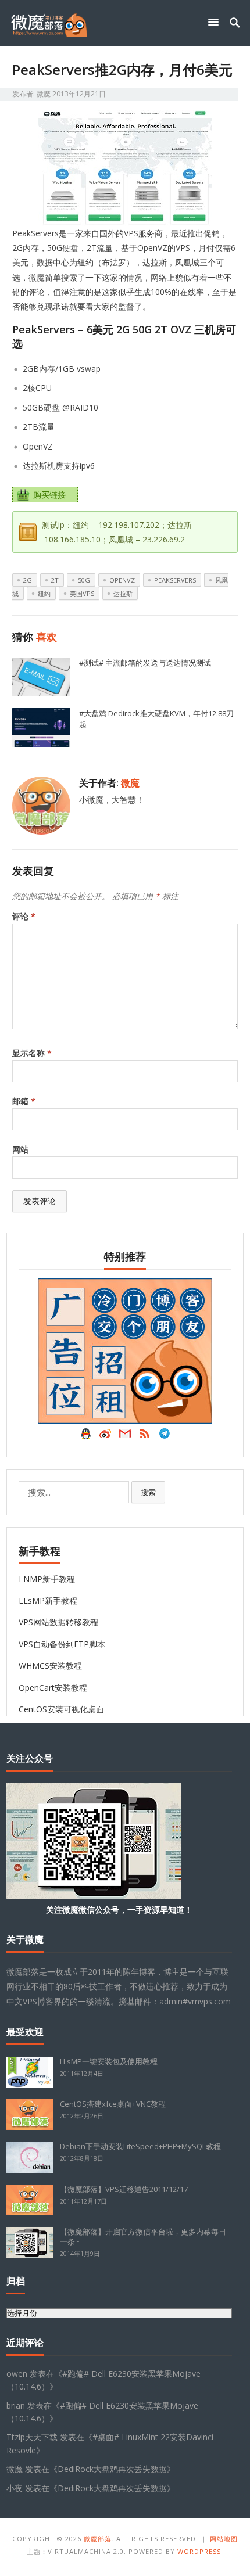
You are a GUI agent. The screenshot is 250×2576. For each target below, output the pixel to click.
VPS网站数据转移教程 (58, 1622)
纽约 (44, 593)
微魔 (44, 94)
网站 (20, 1149)
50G (84, 580)
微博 (105, 1436)
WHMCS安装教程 (50, 1666)
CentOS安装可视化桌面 (61, 1709)
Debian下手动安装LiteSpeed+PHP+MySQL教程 (140, 2146)
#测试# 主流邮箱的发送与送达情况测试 (145, 663)
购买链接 (49, 495)
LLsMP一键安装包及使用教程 (109, 2061)
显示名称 (32, 1053)
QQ (85, 1436)
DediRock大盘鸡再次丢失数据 (112, 2469)
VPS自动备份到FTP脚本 (62, 1644)
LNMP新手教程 (47, 1579)
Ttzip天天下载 (32, 2437)
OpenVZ (122, 580)
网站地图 (224, 2539)
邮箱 (24, 1101)
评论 (24, 916)
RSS (145, 1436)
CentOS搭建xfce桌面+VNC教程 (113, 2104)
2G (28, 580)
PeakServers (175, 580)
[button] (216, 22)
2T (55, 580)
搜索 (148, 1492)
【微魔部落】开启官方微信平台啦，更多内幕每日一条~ (143, 2237)
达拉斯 (123, 593)
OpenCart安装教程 (53, 1688)
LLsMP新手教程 (48, 1600)
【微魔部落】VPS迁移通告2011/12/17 (124, 2189)
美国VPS (82, 593)
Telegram (165, 1436)
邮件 (125, 1436)
